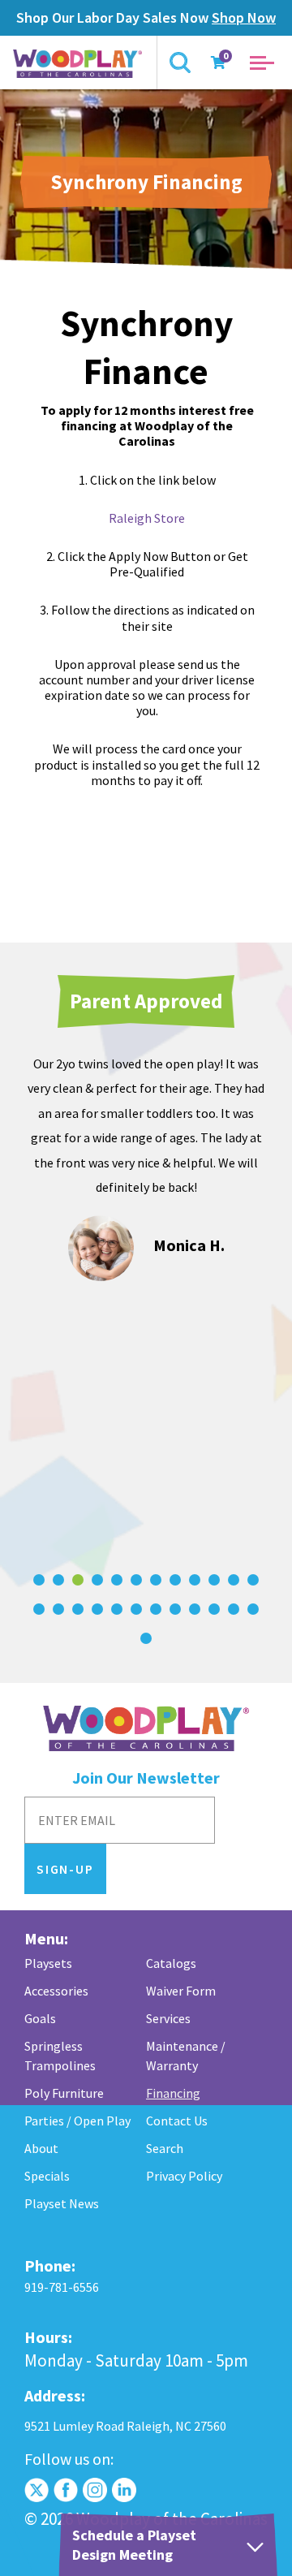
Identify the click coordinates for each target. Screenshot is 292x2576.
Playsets (48, 1963)
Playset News (62, 2203)
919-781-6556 (62, 2287)
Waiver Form (181, 1991)
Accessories (56, 1991)
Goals (40, 2018)
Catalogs (171, 1963)
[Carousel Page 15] (78, 1609)
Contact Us (177, 2121)
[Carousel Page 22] (214, 1609)
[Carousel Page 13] (39, 1609)
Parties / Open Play (77, 2121)
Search (165, 2148)
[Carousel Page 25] (146, 1638)
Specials (47, 2176)
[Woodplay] (79, 63)
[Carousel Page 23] (234, 1609)
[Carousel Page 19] (156, 1609)
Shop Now (244, 17)
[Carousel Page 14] (58, 1609)
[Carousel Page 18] (136, 1609)
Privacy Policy (184, 2176)
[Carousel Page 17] (117, 1609)
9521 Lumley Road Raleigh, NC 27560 (125, 2426)
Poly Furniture (64, 2093)
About (41, 2148)
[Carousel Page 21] (195, 1609)
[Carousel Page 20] (175, 1609)
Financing (173, 2093)
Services (168, 2018)
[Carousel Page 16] (97, 1609)
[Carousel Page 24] (253, 1609)
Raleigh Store (147, 518)
